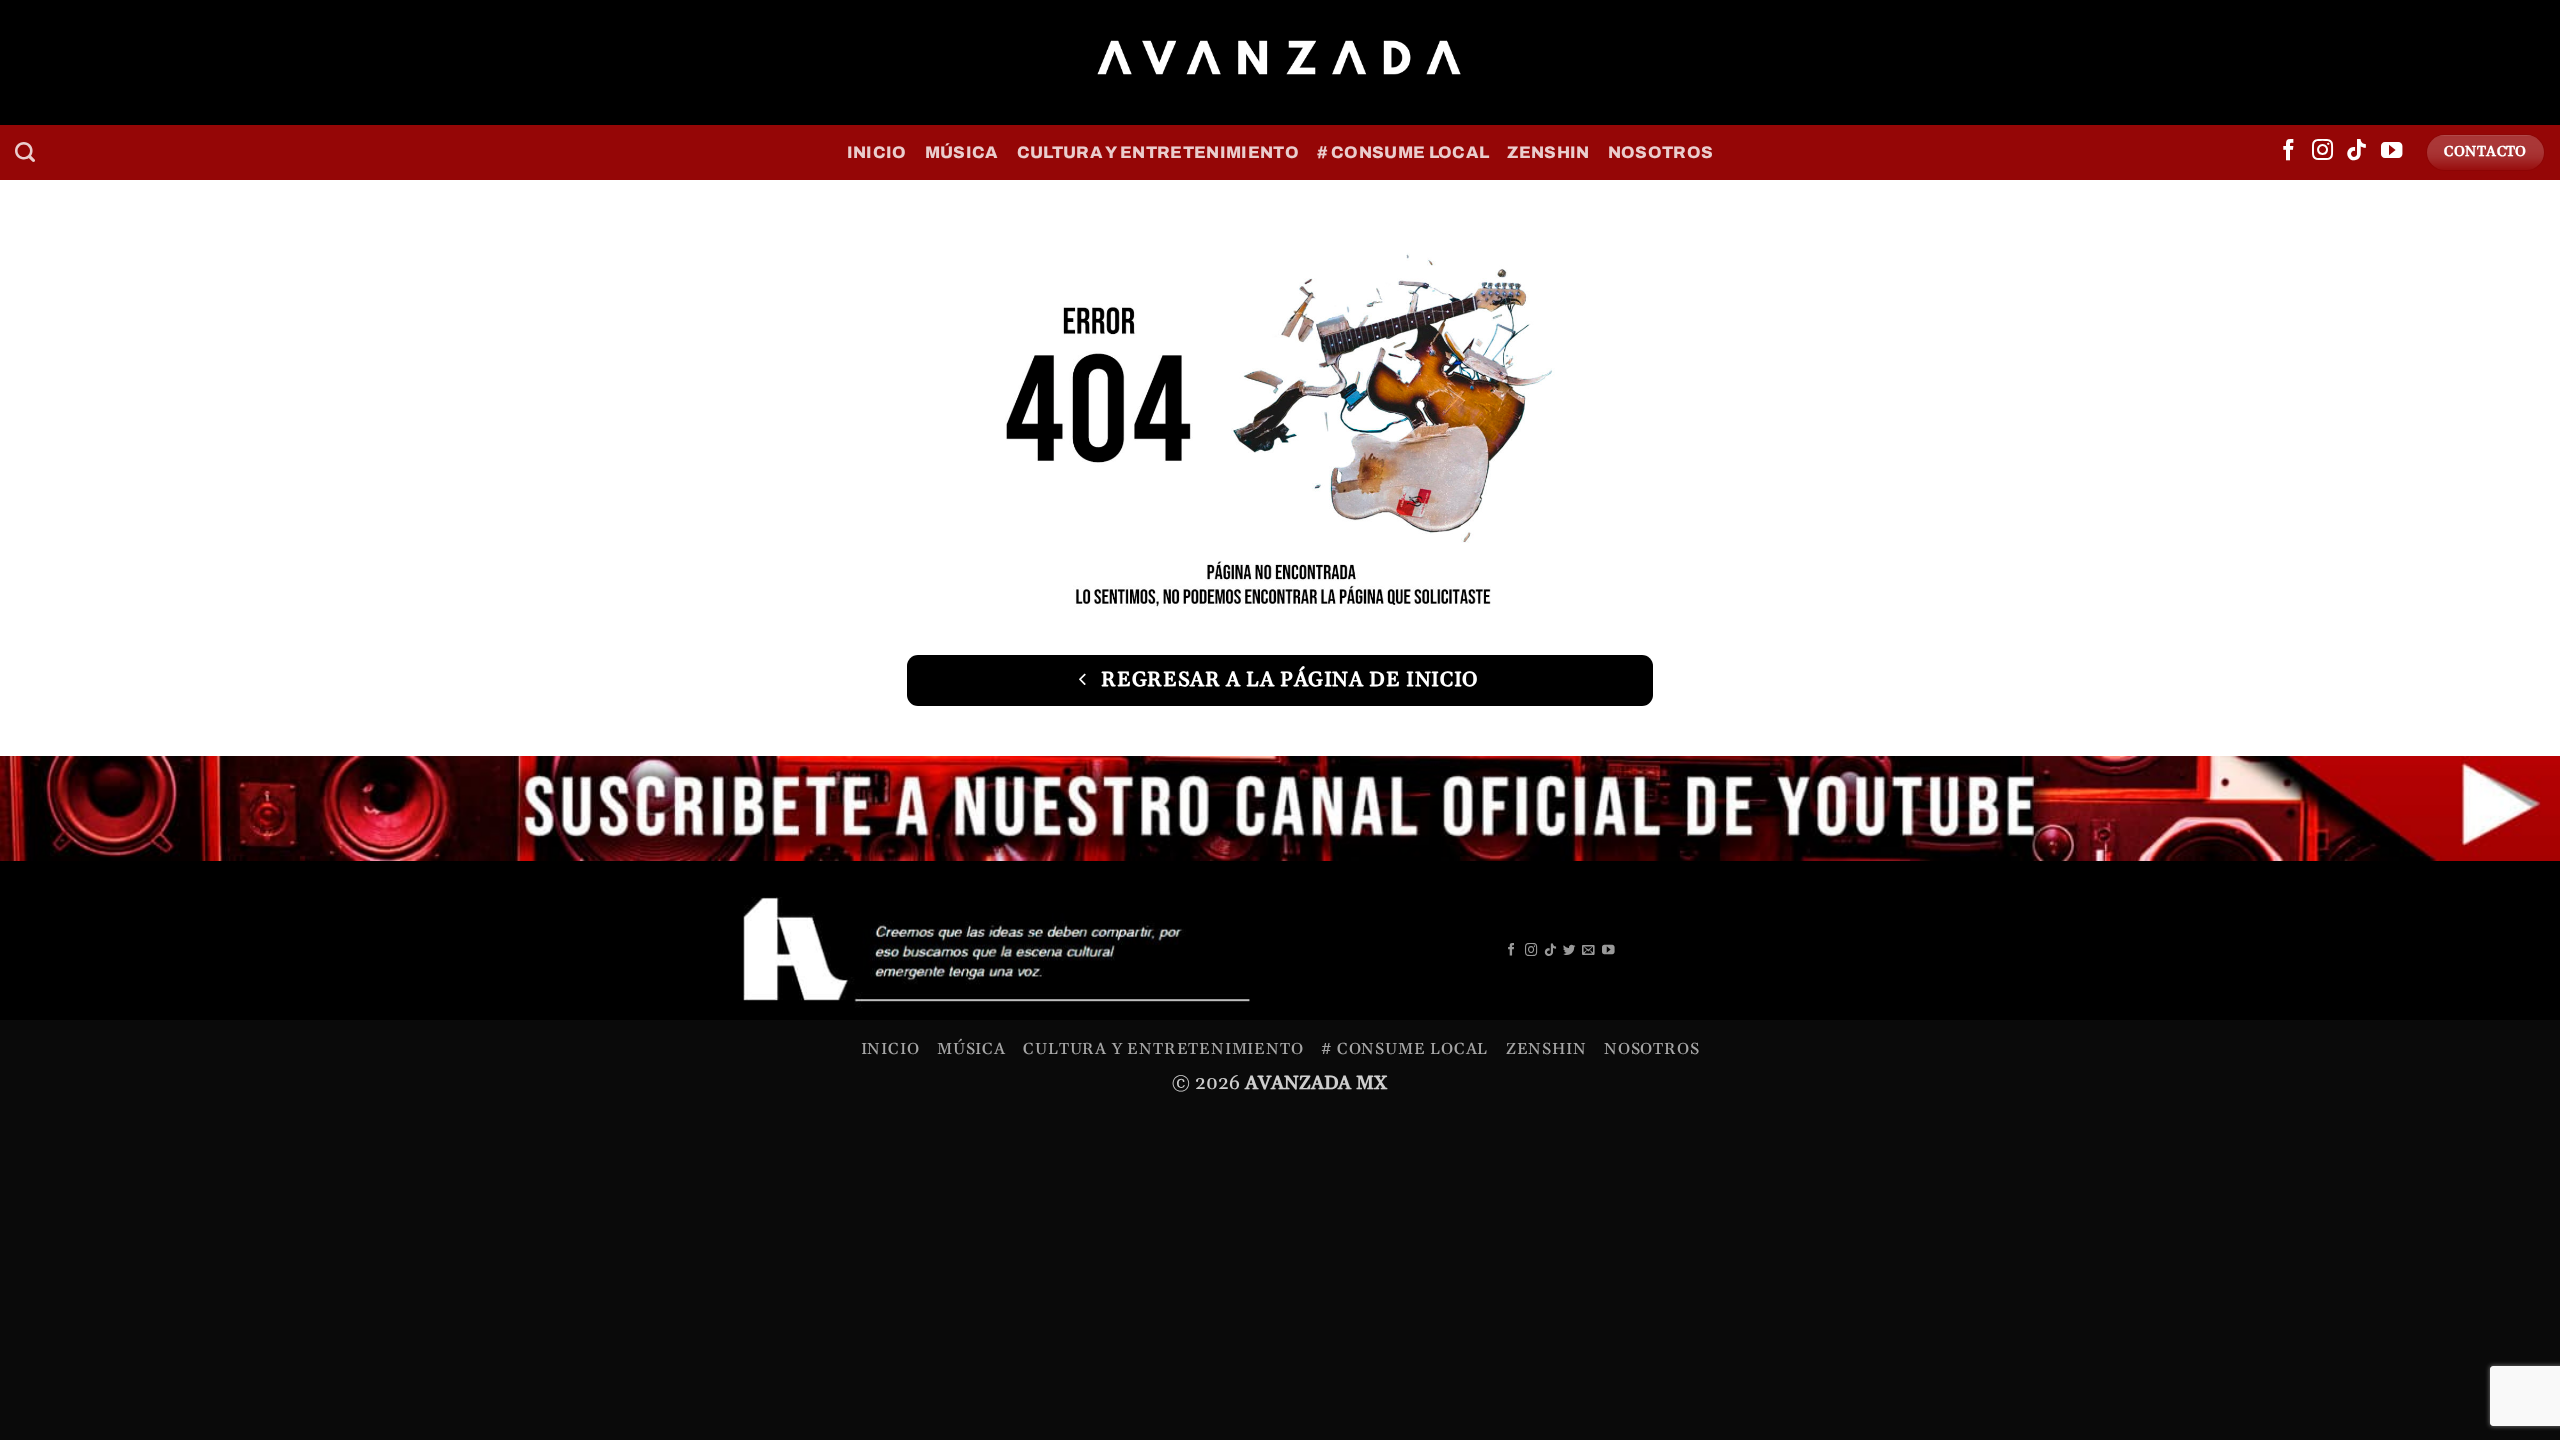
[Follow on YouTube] (2391, 152)
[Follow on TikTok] (2356, 152)
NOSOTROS (1661, 152)
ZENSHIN (1548, 152)
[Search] (25, 152)
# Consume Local (1403, 152)
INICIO (877, 152)
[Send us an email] (1588, 951)
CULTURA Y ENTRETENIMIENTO (1158, 152)
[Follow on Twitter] (1569, 951)
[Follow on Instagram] (2322, 152)
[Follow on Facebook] (2288, 152)
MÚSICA (962, 152)
